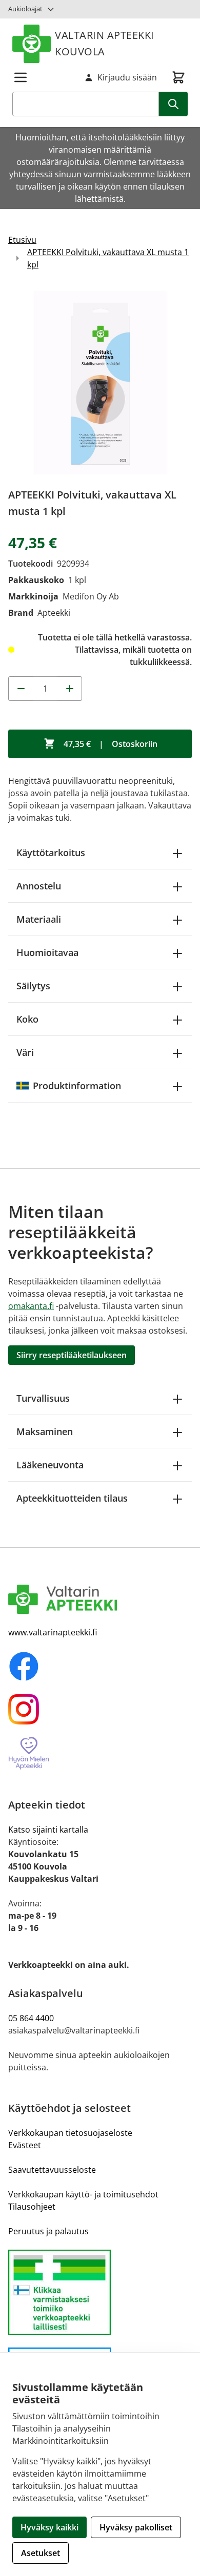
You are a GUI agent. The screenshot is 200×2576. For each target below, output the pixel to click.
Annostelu (39, 886)
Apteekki (54, 613)
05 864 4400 (31, 2018)
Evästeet (25, 2145)
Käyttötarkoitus (51, 853)
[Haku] (173, 104)
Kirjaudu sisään (127, 77)
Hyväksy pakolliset (136, 2527)
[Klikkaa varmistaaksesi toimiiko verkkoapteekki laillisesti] (100, 2292)
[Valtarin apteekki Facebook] (100, 1666)
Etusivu (22, 240)
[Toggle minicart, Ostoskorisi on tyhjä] (178, 77)
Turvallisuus (43, 1398)
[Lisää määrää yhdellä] (70, 689)
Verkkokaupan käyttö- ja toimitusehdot (83, 2194)
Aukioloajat (25, 9)
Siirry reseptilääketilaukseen (72, 1355)
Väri (25, 1052)
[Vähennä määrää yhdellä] (21, 689)
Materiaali (39, 919)
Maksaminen (45, 1431)
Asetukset (41, 2553)
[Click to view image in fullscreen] (100, 383)
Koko (27, 1019)
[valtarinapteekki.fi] (100, 1599)
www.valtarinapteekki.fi (53, 1632)
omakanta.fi (31, 1306)
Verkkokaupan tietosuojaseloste (70, 2133)
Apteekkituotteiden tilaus (72, 1498)
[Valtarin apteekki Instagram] (100, 1709)
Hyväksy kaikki (49, 2527)
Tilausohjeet (32, 2207)
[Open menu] (21, 77)
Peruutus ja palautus (48, 2231)
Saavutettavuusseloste (52, 2170)
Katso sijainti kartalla (48, 1830)
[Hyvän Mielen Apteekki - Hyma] (100, 1753)
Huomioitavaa (47, 952)
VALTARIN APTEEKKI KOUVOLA (105, 43)
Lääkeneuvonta (50, 1465)
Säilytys (33, 986)
